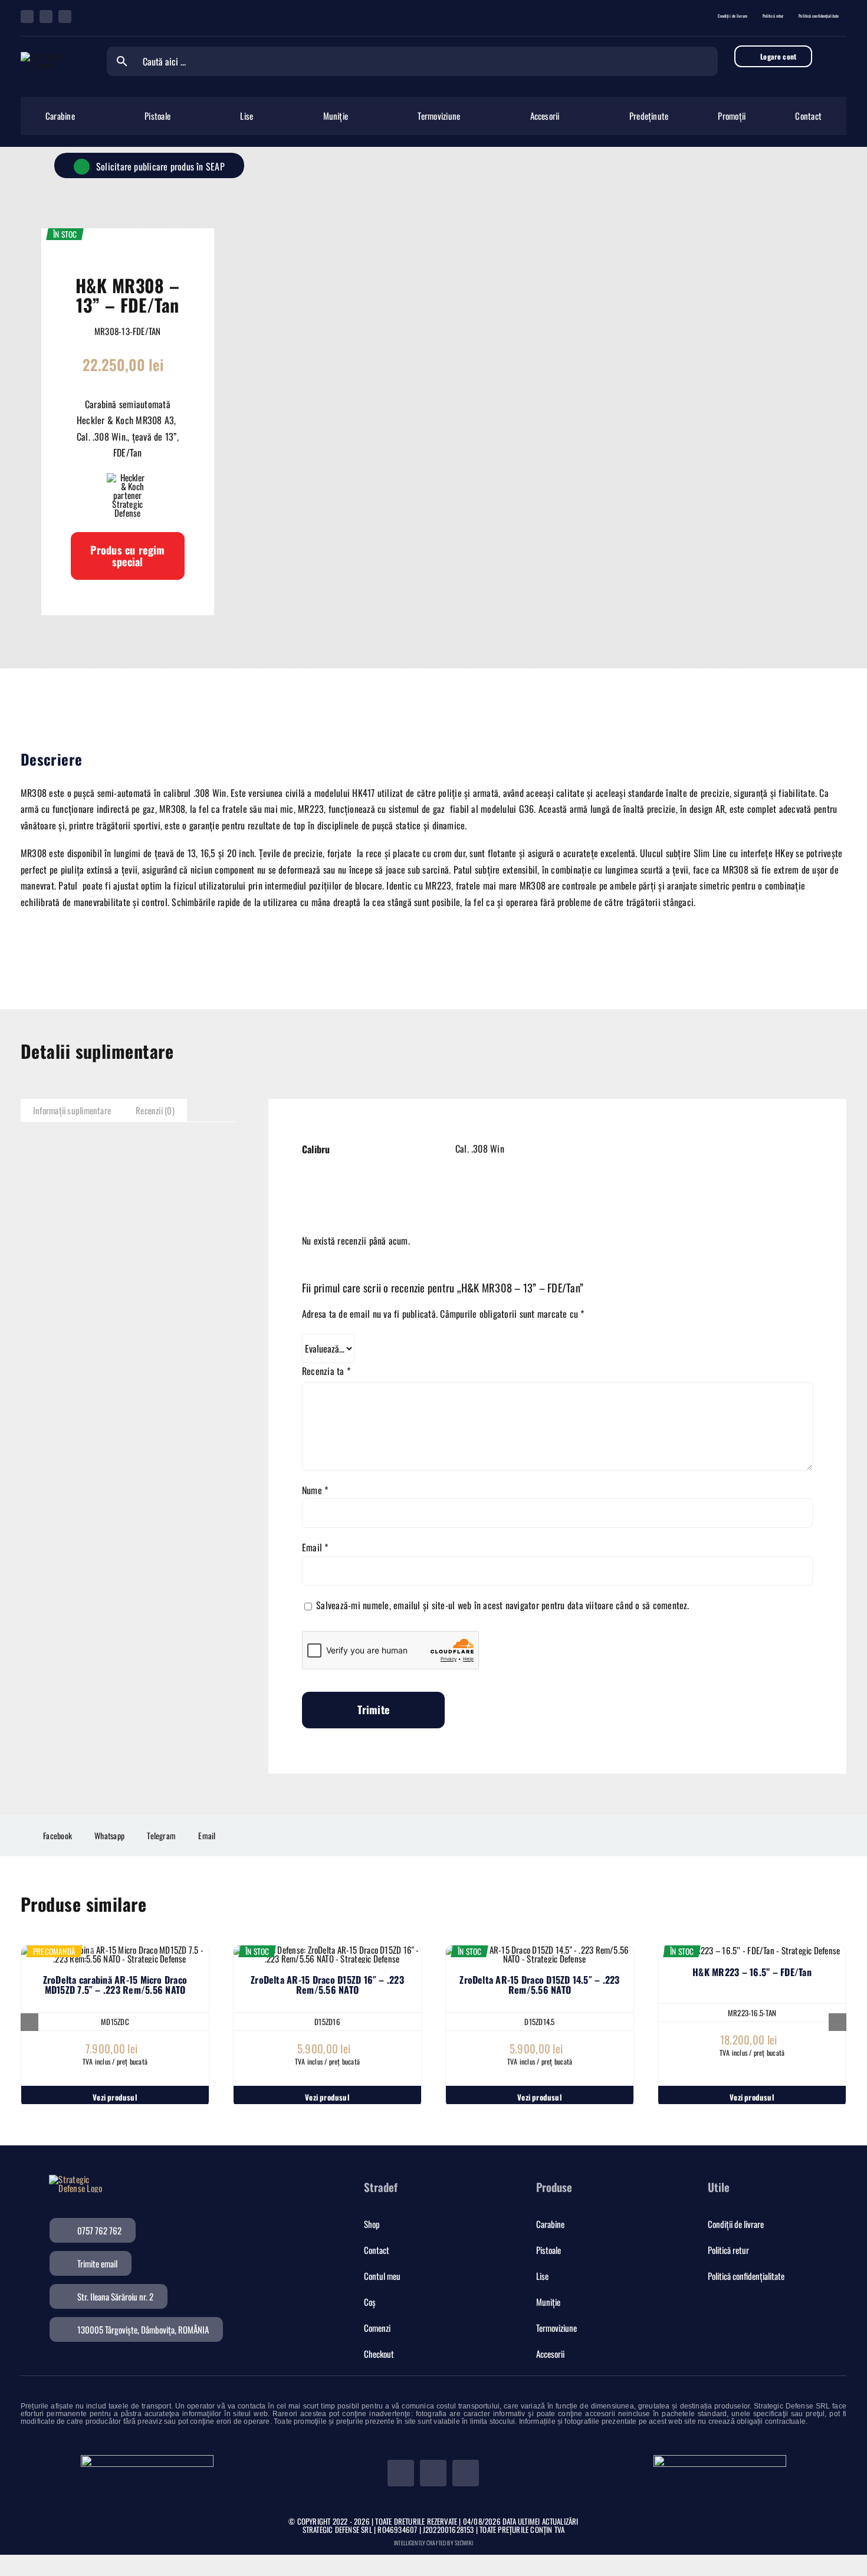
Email (315, 1547)
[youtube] (65, 17)
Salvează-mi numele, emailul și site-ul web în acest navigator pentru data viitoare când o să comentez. (503, 1605)
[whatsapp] (46, 17)
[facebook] (27, 17)
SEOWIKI (464, 2543)
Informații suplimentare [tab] (72, 1110)
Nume (315, 1490)
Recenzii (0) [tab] (155, 1110)
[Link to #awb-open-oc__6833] (838, 56)
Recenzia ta (326, 1371)
